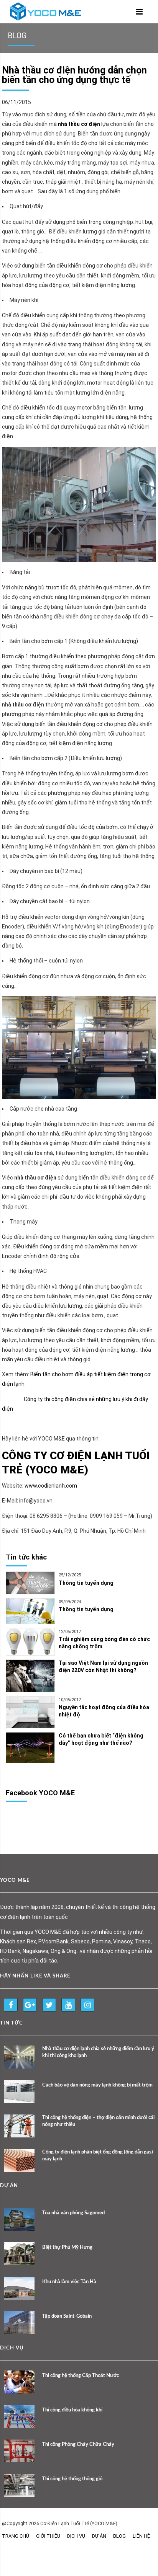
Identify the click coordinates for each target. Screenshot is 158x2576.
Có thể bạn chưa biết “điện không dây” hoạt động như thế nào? (101, 1739)
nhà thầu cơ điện (79, 124)
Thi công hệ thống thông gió (72, 2479)
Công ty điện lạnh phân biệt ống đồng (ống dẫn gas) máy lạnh (98, 2156)
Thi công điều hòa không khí (72, 2410)
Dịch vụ (76, 2536)
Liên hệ (141, 2536)
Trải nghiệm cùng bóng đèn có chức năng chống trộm (104, 1643)
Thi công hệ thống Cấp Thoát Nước (81, 2376)
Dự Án (99, 2536)
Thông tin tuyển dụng (86, 1583)
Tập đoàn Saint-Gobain (67, 2316)
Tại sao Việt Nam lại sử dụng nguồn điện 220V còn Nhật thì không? (103, 1666)
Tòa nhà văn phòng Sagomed (73, 2213)
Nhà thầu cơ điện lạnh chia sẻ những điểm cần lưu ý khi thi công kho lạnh (98, 2052)
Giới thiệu (48, 2536)
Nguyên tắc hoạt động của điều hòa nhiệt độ (104, 1711)
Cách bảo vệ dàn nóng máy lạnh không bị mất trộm (97, 2085)
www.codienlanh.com (51, 1486)
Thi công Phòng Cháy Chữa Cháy (78, 2445)
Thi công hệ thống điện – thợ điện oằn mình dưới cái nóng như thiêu (98, 2121)
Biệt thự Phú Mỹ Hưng (67, 2247)
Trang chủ (16, 2536)
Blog (119, 2536)
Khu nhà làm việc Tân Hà (69, 2282)
